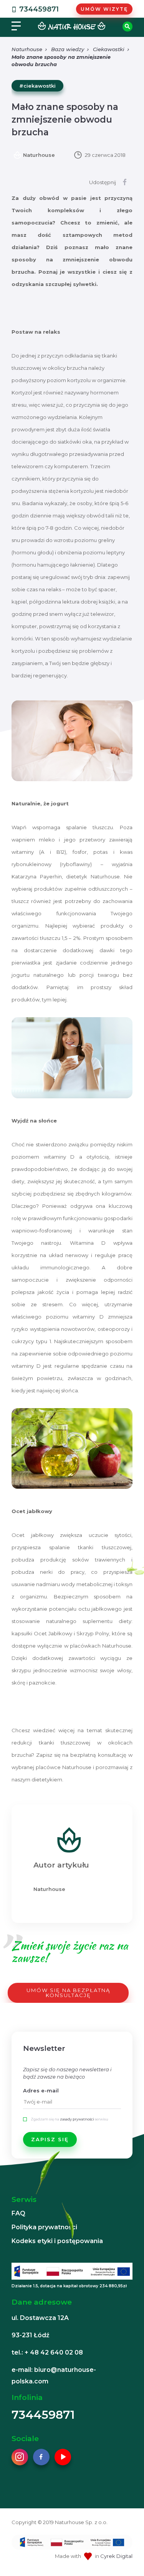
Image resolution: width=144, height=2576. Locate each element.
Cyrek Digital (116, 2556)
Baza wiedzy (68, 49)
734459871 (39, 9)
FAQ (18, 2213)
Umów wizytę (104, 9)
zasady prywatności (77, 2119)
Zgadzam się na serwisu (70, 2119)
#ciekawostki (37, 86)
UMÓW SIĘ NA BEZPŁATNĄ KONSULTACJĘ (68, 1993)
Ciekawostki (109, 49)
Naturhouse (27, 49)
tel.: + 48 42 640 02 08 (47, 2352)
